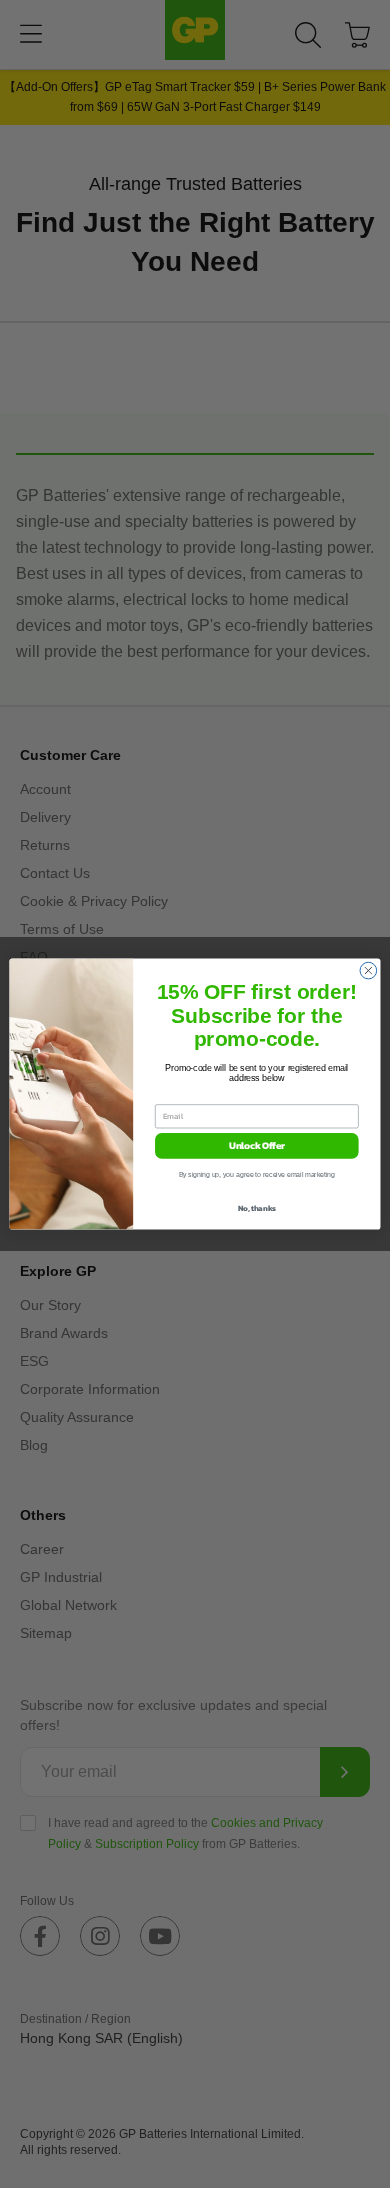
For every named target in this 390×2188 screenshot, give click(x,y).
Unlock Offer (257, 1146)
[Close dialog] (368, 970)
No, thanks (257, 1208)
